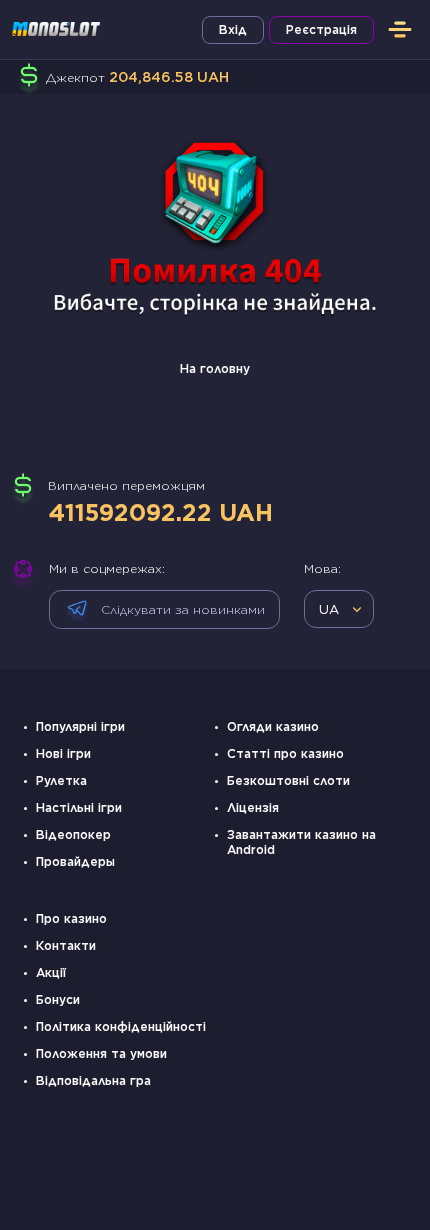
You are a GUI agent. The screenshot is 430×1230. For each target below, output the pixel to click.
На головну (215, 368)
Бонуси (58, 999)
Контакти (66, 945)
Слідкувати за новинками (183, 609)
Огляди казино (273, 726)
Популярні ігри (80, 726)
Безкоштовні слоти (288, 780)
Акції (51, 972)
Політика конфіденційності (121, 1026)
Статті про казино (285, 753)
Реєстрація (321, 29)
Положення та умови (101, 1053)
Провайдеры (75, 861)
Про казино (71, 918)
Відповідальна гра (93, 1080)
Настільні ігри (79, 807)
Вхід (233, 29)
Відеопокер (73, 834)
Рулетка (61, 780)
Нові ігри (63, 753)
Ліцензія (253, 807)
